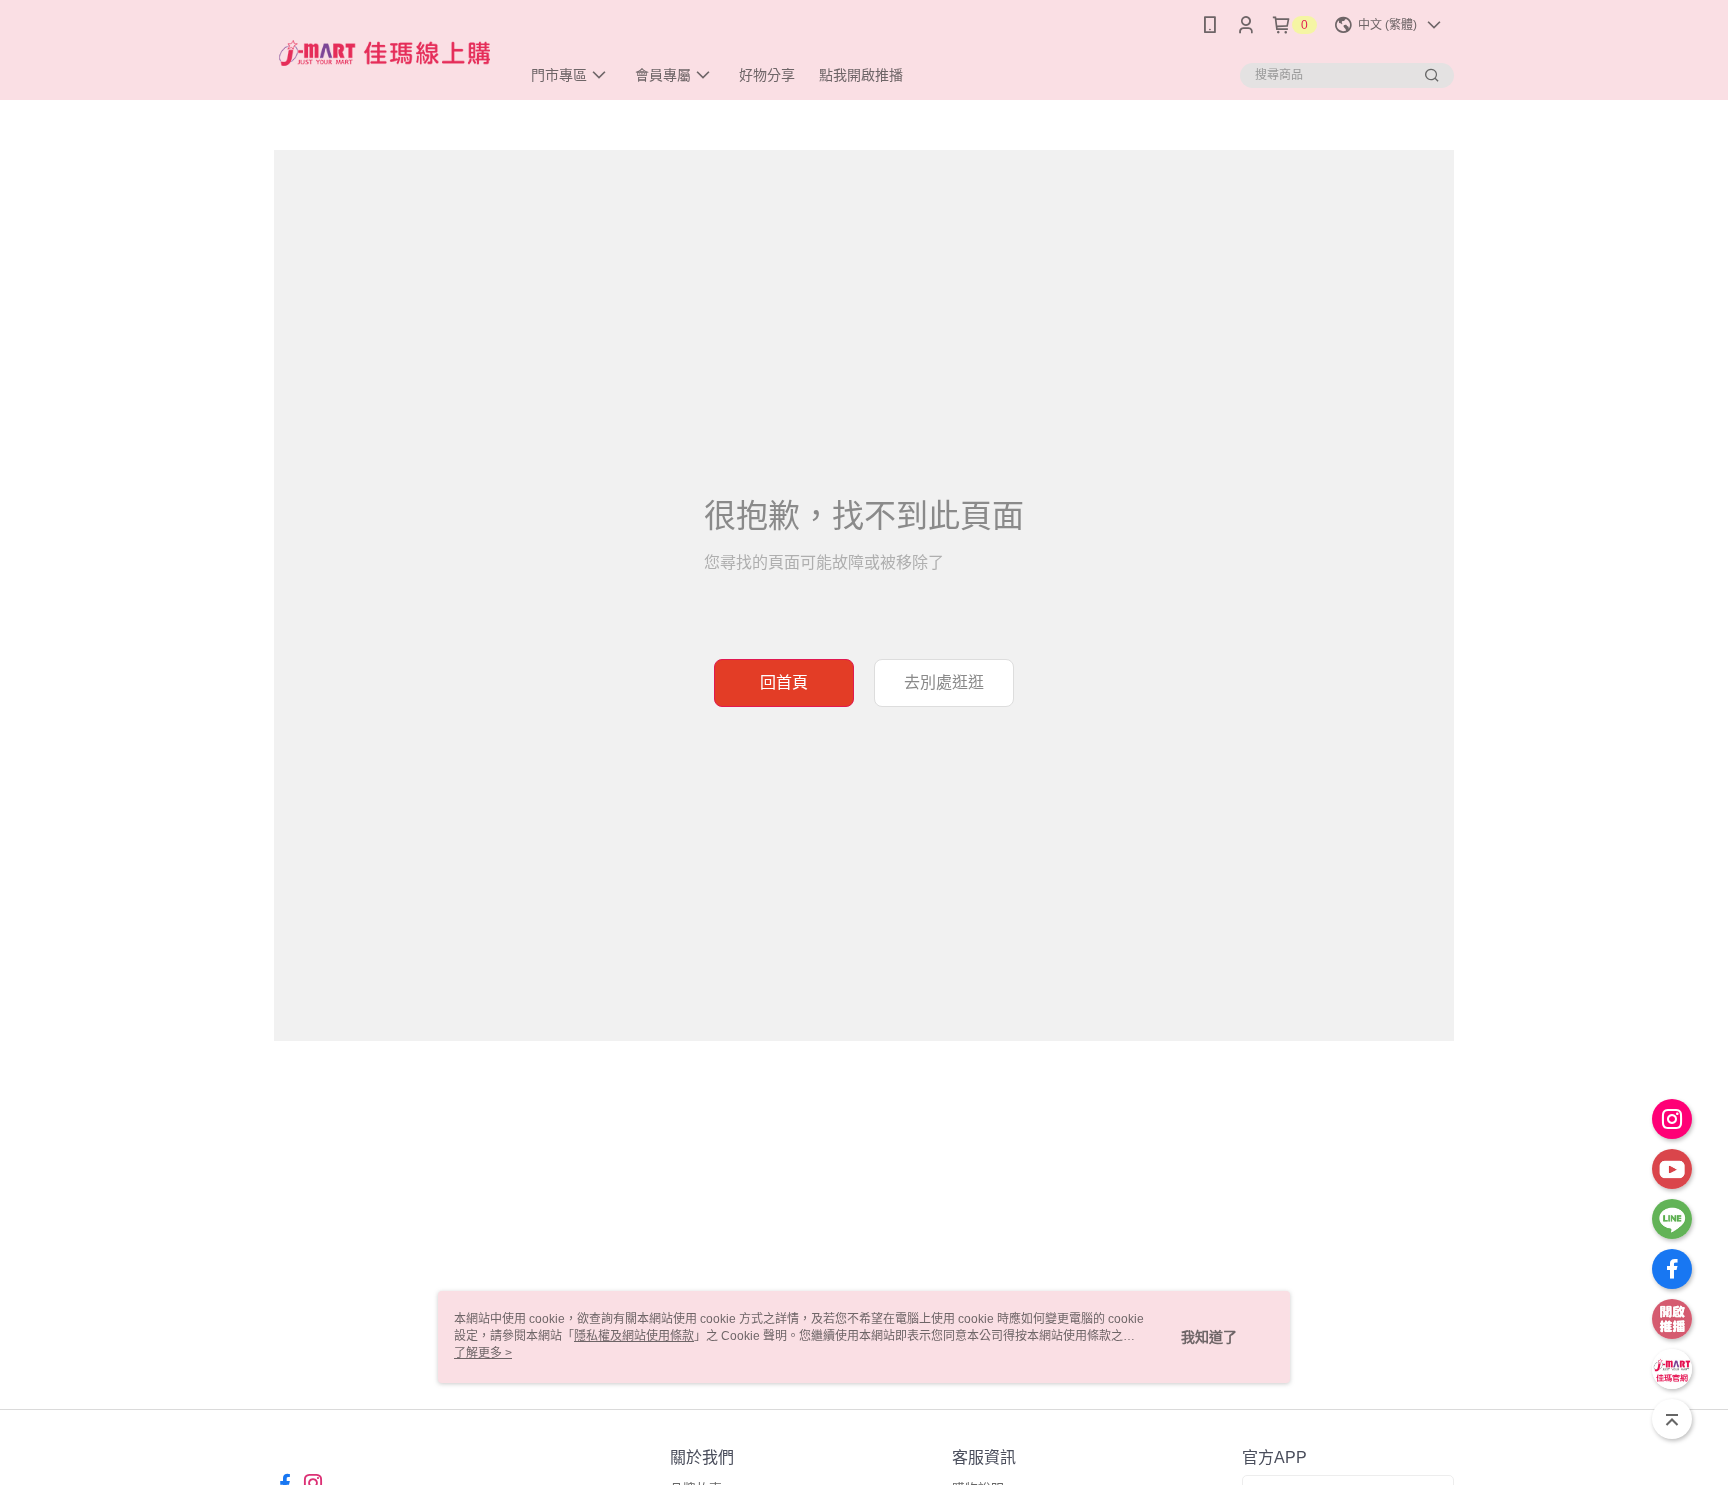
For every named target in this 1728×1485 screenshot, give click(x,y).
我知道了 (1209, 1337)
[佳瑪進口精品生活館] (385, 52)
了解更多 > (483, 1353)
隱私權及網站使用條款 (634, 1336)
